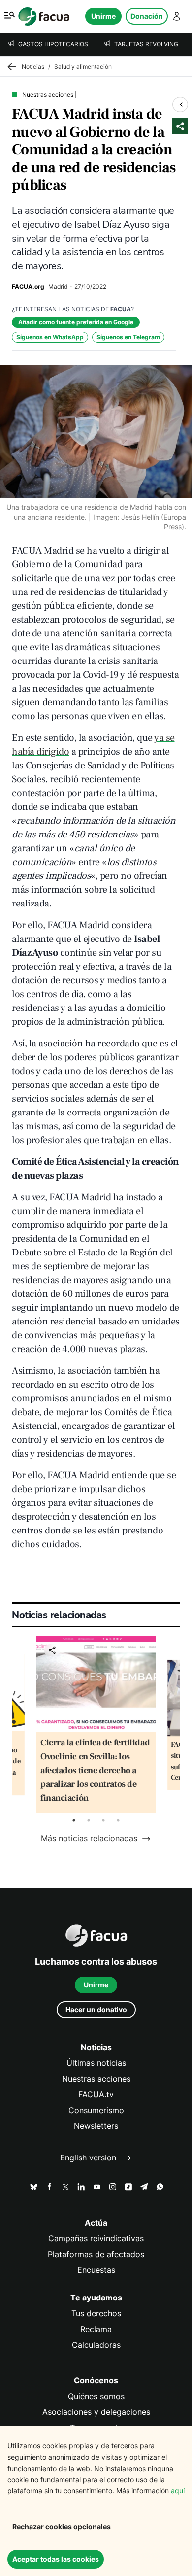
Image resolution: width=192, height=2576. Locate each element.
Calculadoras (96, 2345)
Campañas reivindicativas (96, 2239)
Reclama (96, 2329)
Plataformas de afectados (96, 2254)
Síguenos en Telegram (128, 337)
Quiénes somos (96, 2396)
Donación (147, 16)
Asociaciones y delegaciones (96, 2412)
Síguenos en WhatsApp (50, 337)
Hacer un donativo (96, 2009)
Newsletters (96, 2126)
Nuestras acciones (96, 2079)
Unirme (103, 16)
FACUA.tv (96, 2095)
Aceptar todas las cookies (56, 2559)
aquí (178, 2490)
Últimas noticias (96, 2063)
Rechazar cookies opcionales (62, 2526)
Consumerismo (96, 2110)
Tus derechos (96, 2314)
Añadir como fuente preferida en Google (76, 322)
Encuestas (96, 2270)
